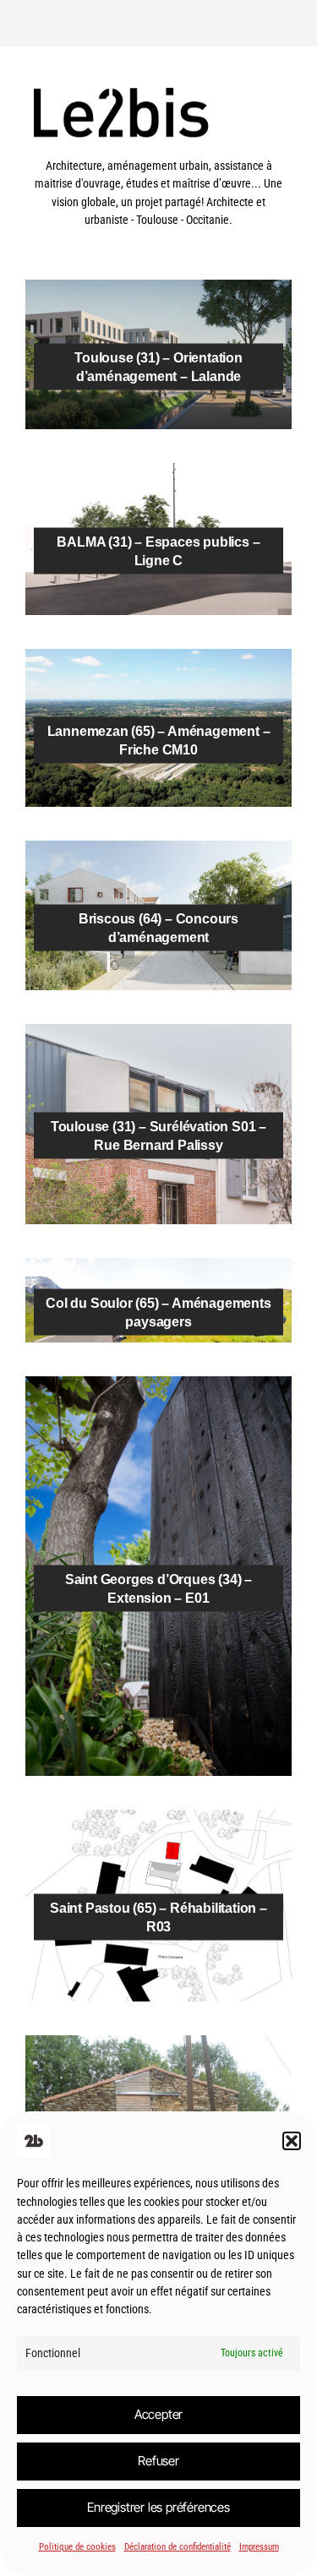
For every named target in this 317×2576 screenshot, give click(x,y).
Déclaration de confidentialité (178, 2547)
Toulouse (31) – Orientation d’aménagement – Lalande (158, 366)
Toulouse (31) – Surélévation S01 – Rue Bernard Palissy (158, 1136)
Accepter (158, 2414)
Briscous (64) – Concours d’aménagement (158, 927)
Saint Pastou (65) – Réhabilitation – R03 (158, 1917)
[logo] (158, 148)
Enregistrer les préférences (158, 2507)
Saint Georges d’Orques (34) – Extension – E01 (158, 1588)
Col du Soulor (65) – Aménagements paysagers (158, 1312)
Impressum (259, 2547)
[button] (292, 2141)
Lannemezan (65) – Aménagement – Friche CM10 (159, 740)
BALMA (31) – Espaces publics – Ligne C (158, 551)
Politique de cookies (77, 2547)
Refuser (158, 2461)
